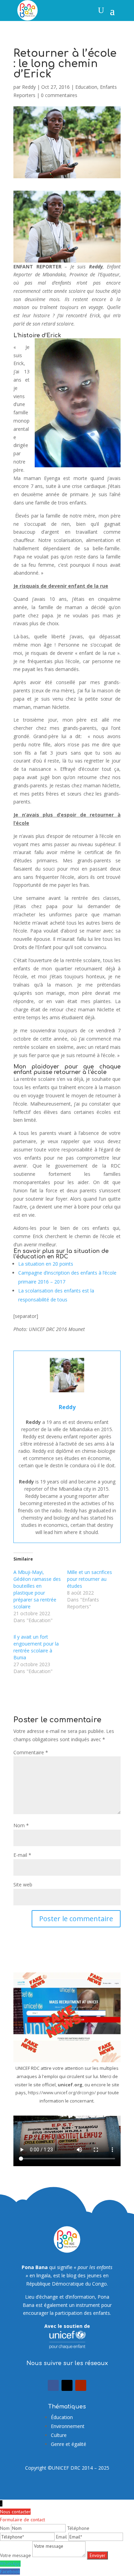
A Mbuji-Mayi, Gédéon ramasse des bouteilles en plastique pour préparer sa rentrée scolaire (37, 1589)
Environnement (68, 2426)
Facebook (10, 2572)
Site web (23, 1885)
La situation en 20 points (46, 1264)
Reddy (29, 87)
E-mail (22, 1855)
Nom (21, 1825)
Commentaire (31, 1752)
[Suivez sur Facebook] (53, 2385)
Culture (59, 2435)
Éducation (62, 2417)
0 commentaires (59, 95)
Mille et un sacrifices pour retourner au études (90, 1579)
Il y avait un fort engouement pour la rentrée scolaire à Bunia (36, 1647)
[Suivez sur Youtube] (81, 2385)
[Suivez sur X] (67, 2385)
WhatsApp (10, 2564)
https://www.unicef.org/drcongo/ (62, 2093)
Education (86, 87)
